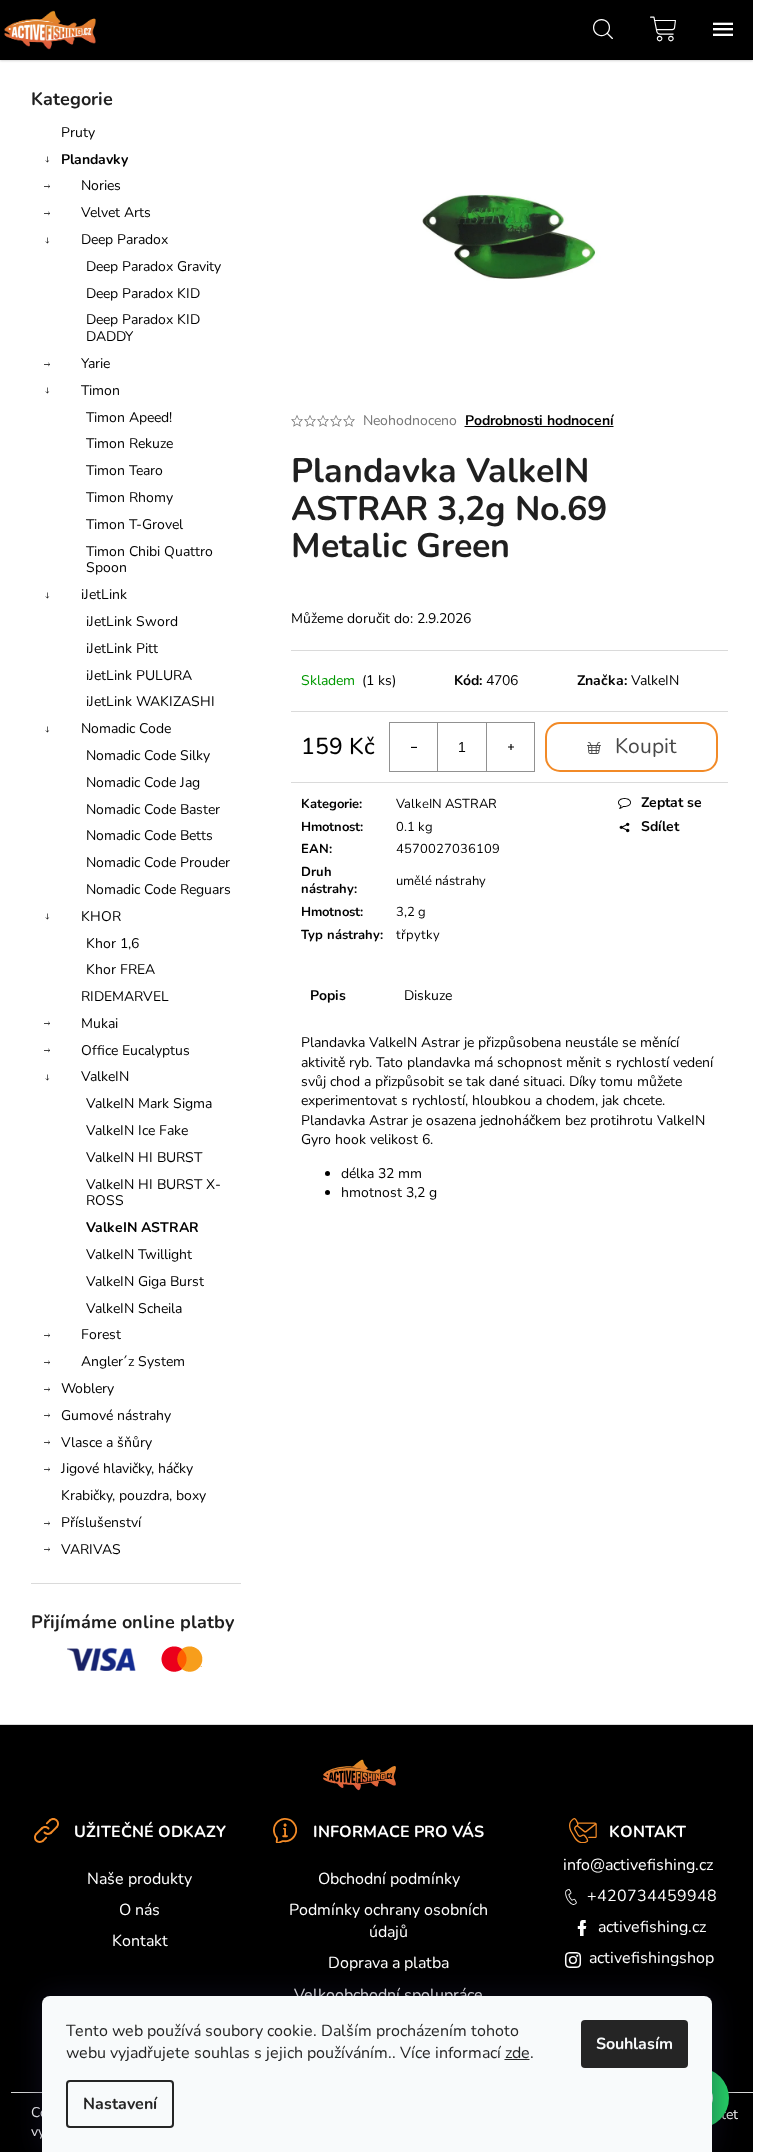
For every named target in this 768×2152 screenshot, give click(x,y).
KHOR (101, 916)
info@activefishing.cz (638, 1865)
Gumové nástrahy (116, 1415)
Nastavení (120, 2104)
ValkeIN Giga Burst (145, 1281)
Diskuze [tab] (428, 995)
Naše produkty (139, 1879)
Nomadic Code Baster (153, 809)
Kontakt (140, 1941)
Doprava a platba (388, 1963)
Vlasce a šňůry (106, 1442)
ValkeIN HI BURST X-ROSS (153, 1193)
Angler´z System (133, 1361)
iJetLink (104, 594)
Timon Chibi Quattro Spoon (149, 560)
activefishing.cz (652, 1927)
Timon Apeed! (129, 417)
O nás (139, 1910)
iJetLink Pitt (122, 648)
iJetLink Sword (132, 621)
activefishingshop (651, 1958)
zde (517, 2053)
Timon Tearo (124, 470)
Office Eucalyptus (135, 1050)
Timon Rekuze (129, 443)
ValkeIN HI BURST (144, 1157)
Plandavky (94, 159)
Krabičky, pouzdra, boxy (133, 1495)
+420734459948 (652, 1896)
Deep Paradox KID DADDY (143, 328)
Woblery (87, 1388)
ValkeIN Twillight (139, 1254)
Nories (101, 185)
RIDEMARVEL (125, 996)
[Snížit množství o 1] (414, 747)
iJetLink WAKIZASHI (150, 701)
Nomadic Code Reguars (158, 889)
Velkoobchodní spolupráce (388, 1995)
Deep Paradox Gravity (153, 266)
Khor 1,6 (112, 943)
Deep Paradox (124, 239)
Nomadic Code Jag (143, 782)
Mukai (99, 1023)
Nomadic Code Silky (148, 755)
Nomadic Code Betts (149, 835)
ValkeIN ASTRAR (142, 1227)
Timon (100, 390)
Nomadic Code (126, 728)
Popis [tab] (328, 995)
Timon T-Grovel (134, 524)
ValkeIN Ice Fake (137, 1130)
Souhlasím (634, 2044)
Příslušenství (101, 1522)
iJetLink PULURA (139, 675)
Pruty (78, 132)
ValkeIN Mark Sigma (149, 1103)
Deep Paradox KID (143, 293)
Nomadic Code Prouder (158, 862)
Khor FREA (120, 969)
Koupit (645, 746)
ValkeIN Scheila (134, 1308)
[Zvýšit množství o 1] (510, 747)
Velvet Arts (116, 212)
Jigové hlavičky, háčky (127, 1468)
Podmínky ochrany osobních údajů (388, 1921)
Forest (101, 1334)
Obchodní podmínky (389, 1879)
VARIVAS (91, 1549)
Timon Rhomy (129, 497)
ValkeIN (105, 1076)
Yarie (95, 363)
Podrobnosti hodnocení (539, 420)
